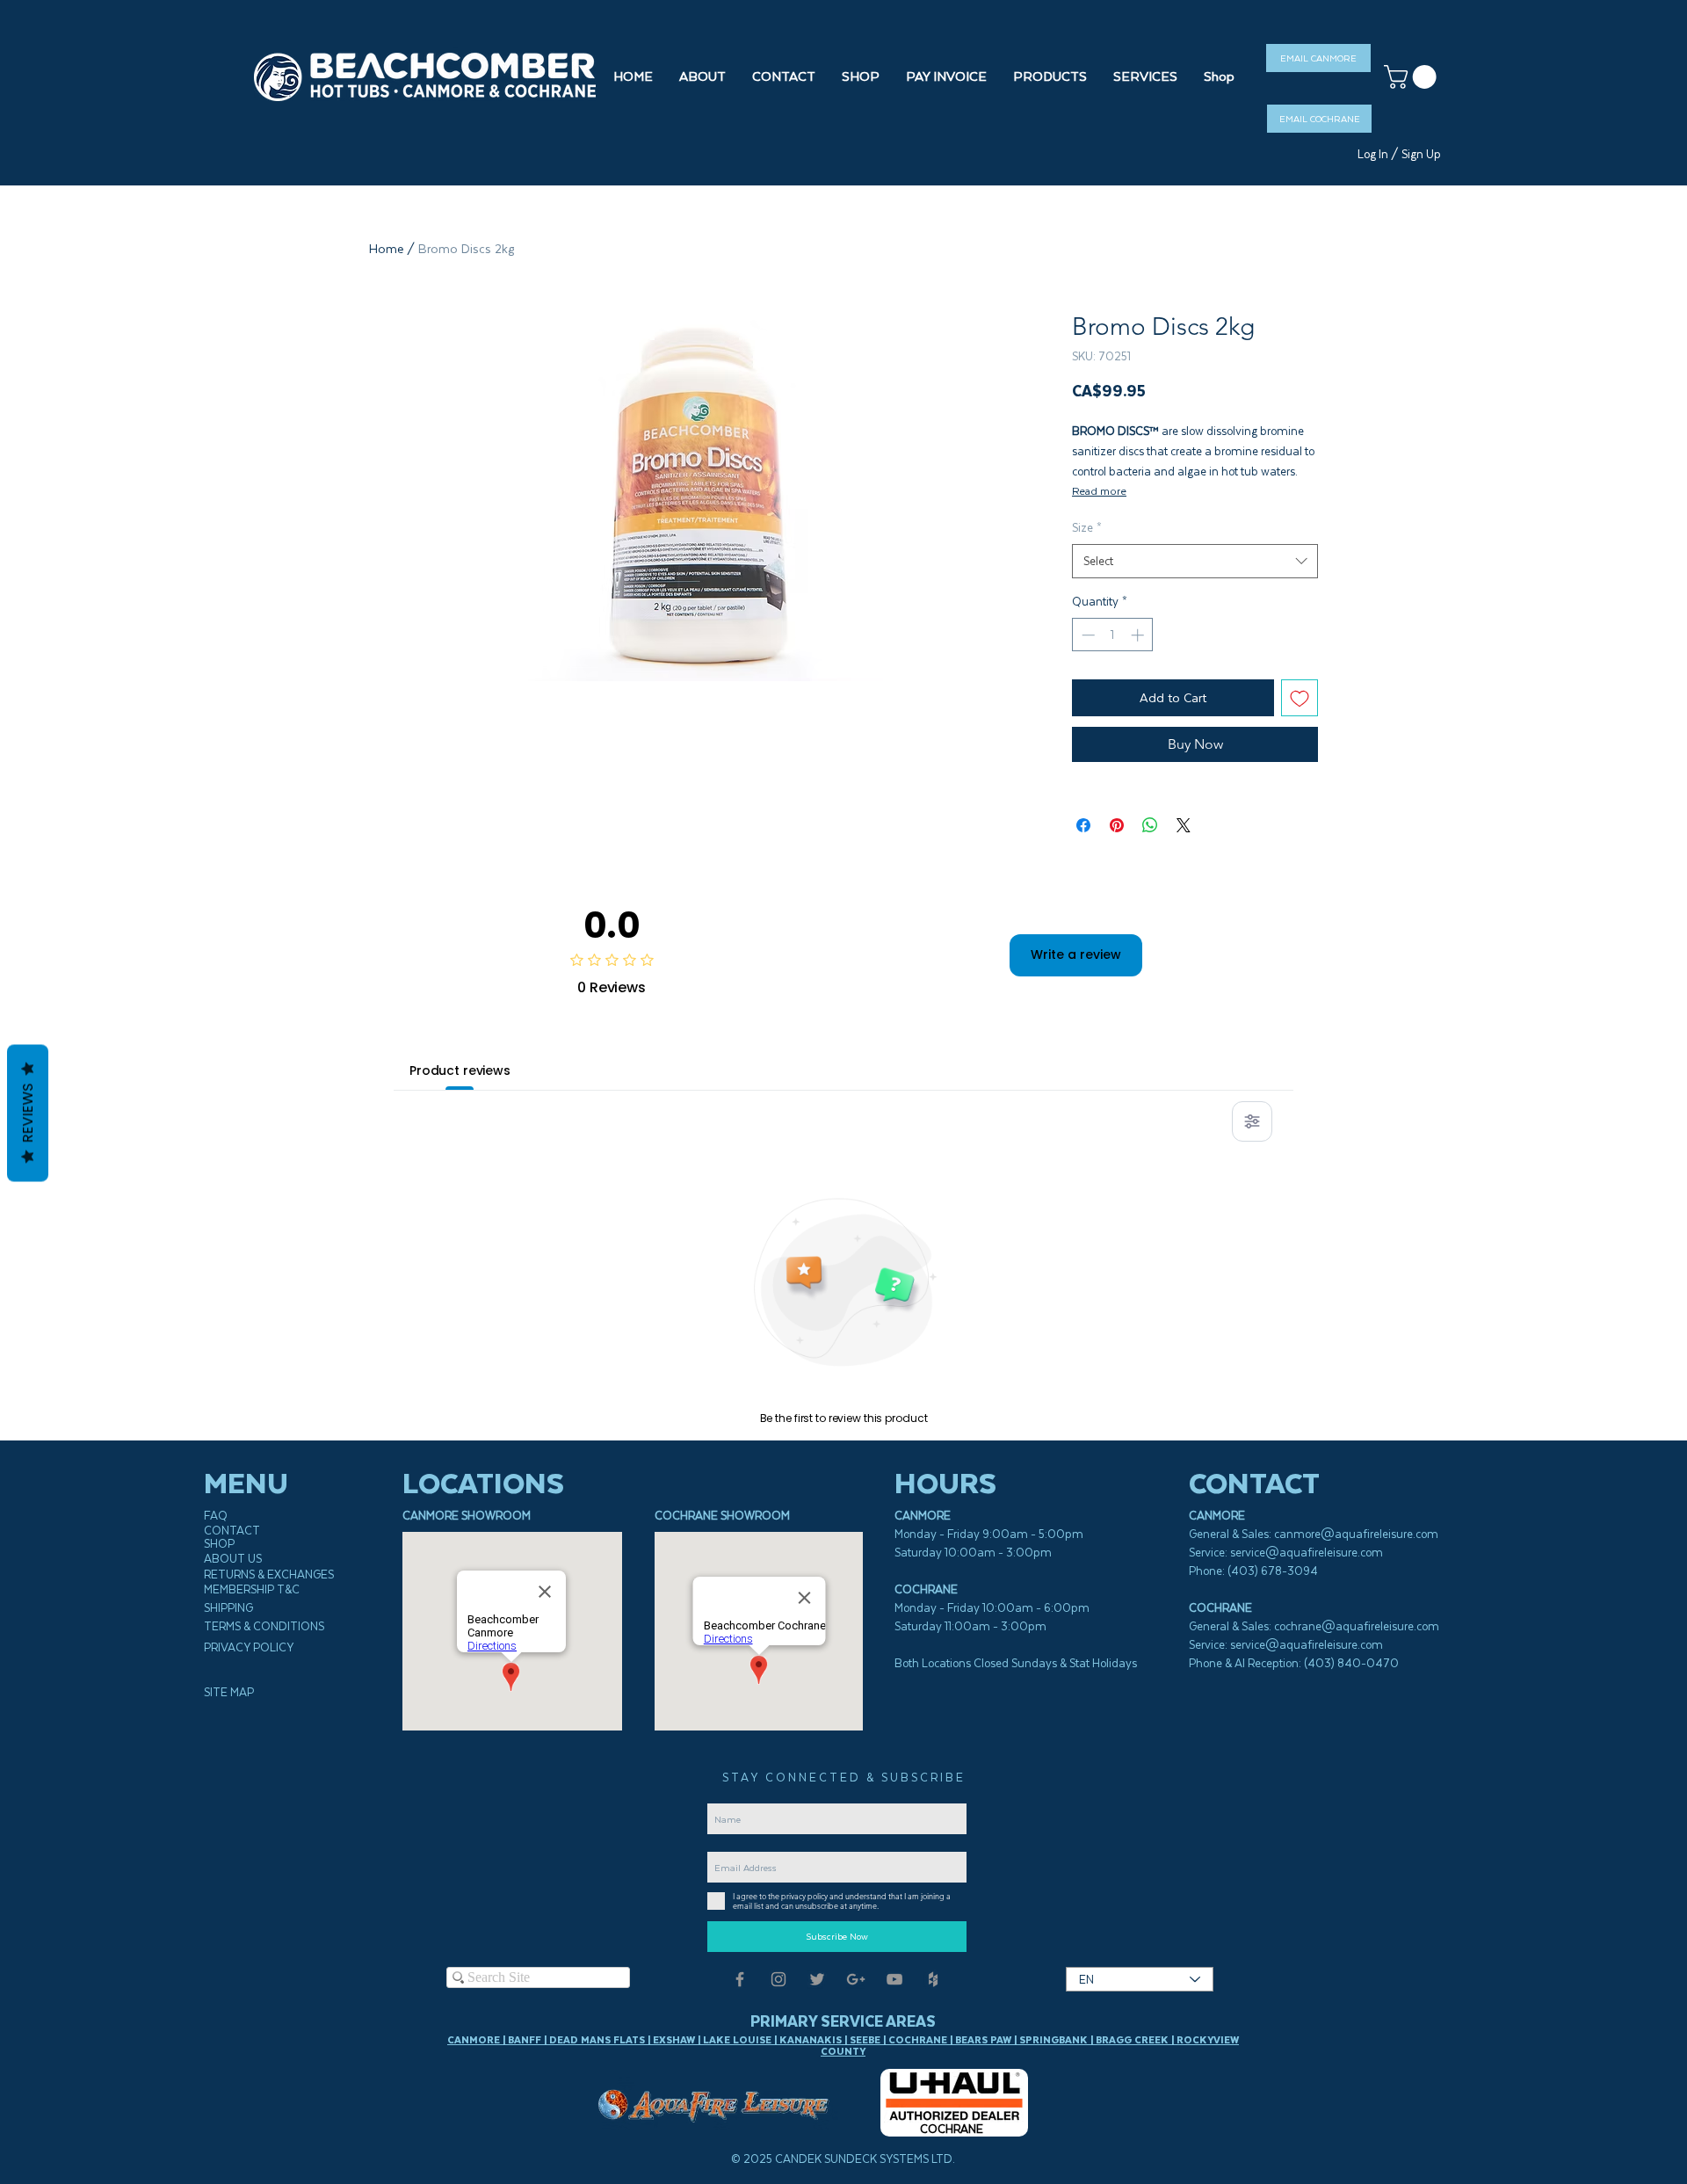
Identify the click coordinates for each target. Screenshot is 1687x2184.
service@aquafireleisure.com (1307, 1553)
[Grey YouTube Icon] (894, 1979)
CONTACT (232, 1531)
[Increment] (1139, 635)
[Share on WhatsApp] (1150, 825)
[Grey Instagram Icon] (778, 1979)
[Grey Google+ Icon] (856, 1979)
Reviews (28, 1113)
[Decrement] (1086, 635)
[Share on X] (1184, 825)
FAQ (216, 1516)
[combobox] (1195, 561)
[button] (861, 76)
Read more (1099, 491)
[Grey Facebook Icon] (740, 1979)
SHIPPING (228, 1608)
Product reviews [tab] (460, 1070)
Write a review (1076, 954)
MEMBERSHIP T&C (252, 1589)
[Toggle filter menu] (1252, 1121)
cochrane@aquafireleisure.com (1357, 1626)
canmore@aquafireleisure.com (1356, 1534)
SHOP (219, 1544)
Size (1087, 528)
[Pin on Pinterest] (1117, 825)
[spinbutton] (1113, 635)
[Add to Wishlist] (1300, 698)
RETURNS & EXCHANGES (269, 1575)
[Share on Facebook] (1083, 825)
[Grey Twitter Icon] (817, 1979)
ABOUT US (233, 1559)
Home (386, 249)
